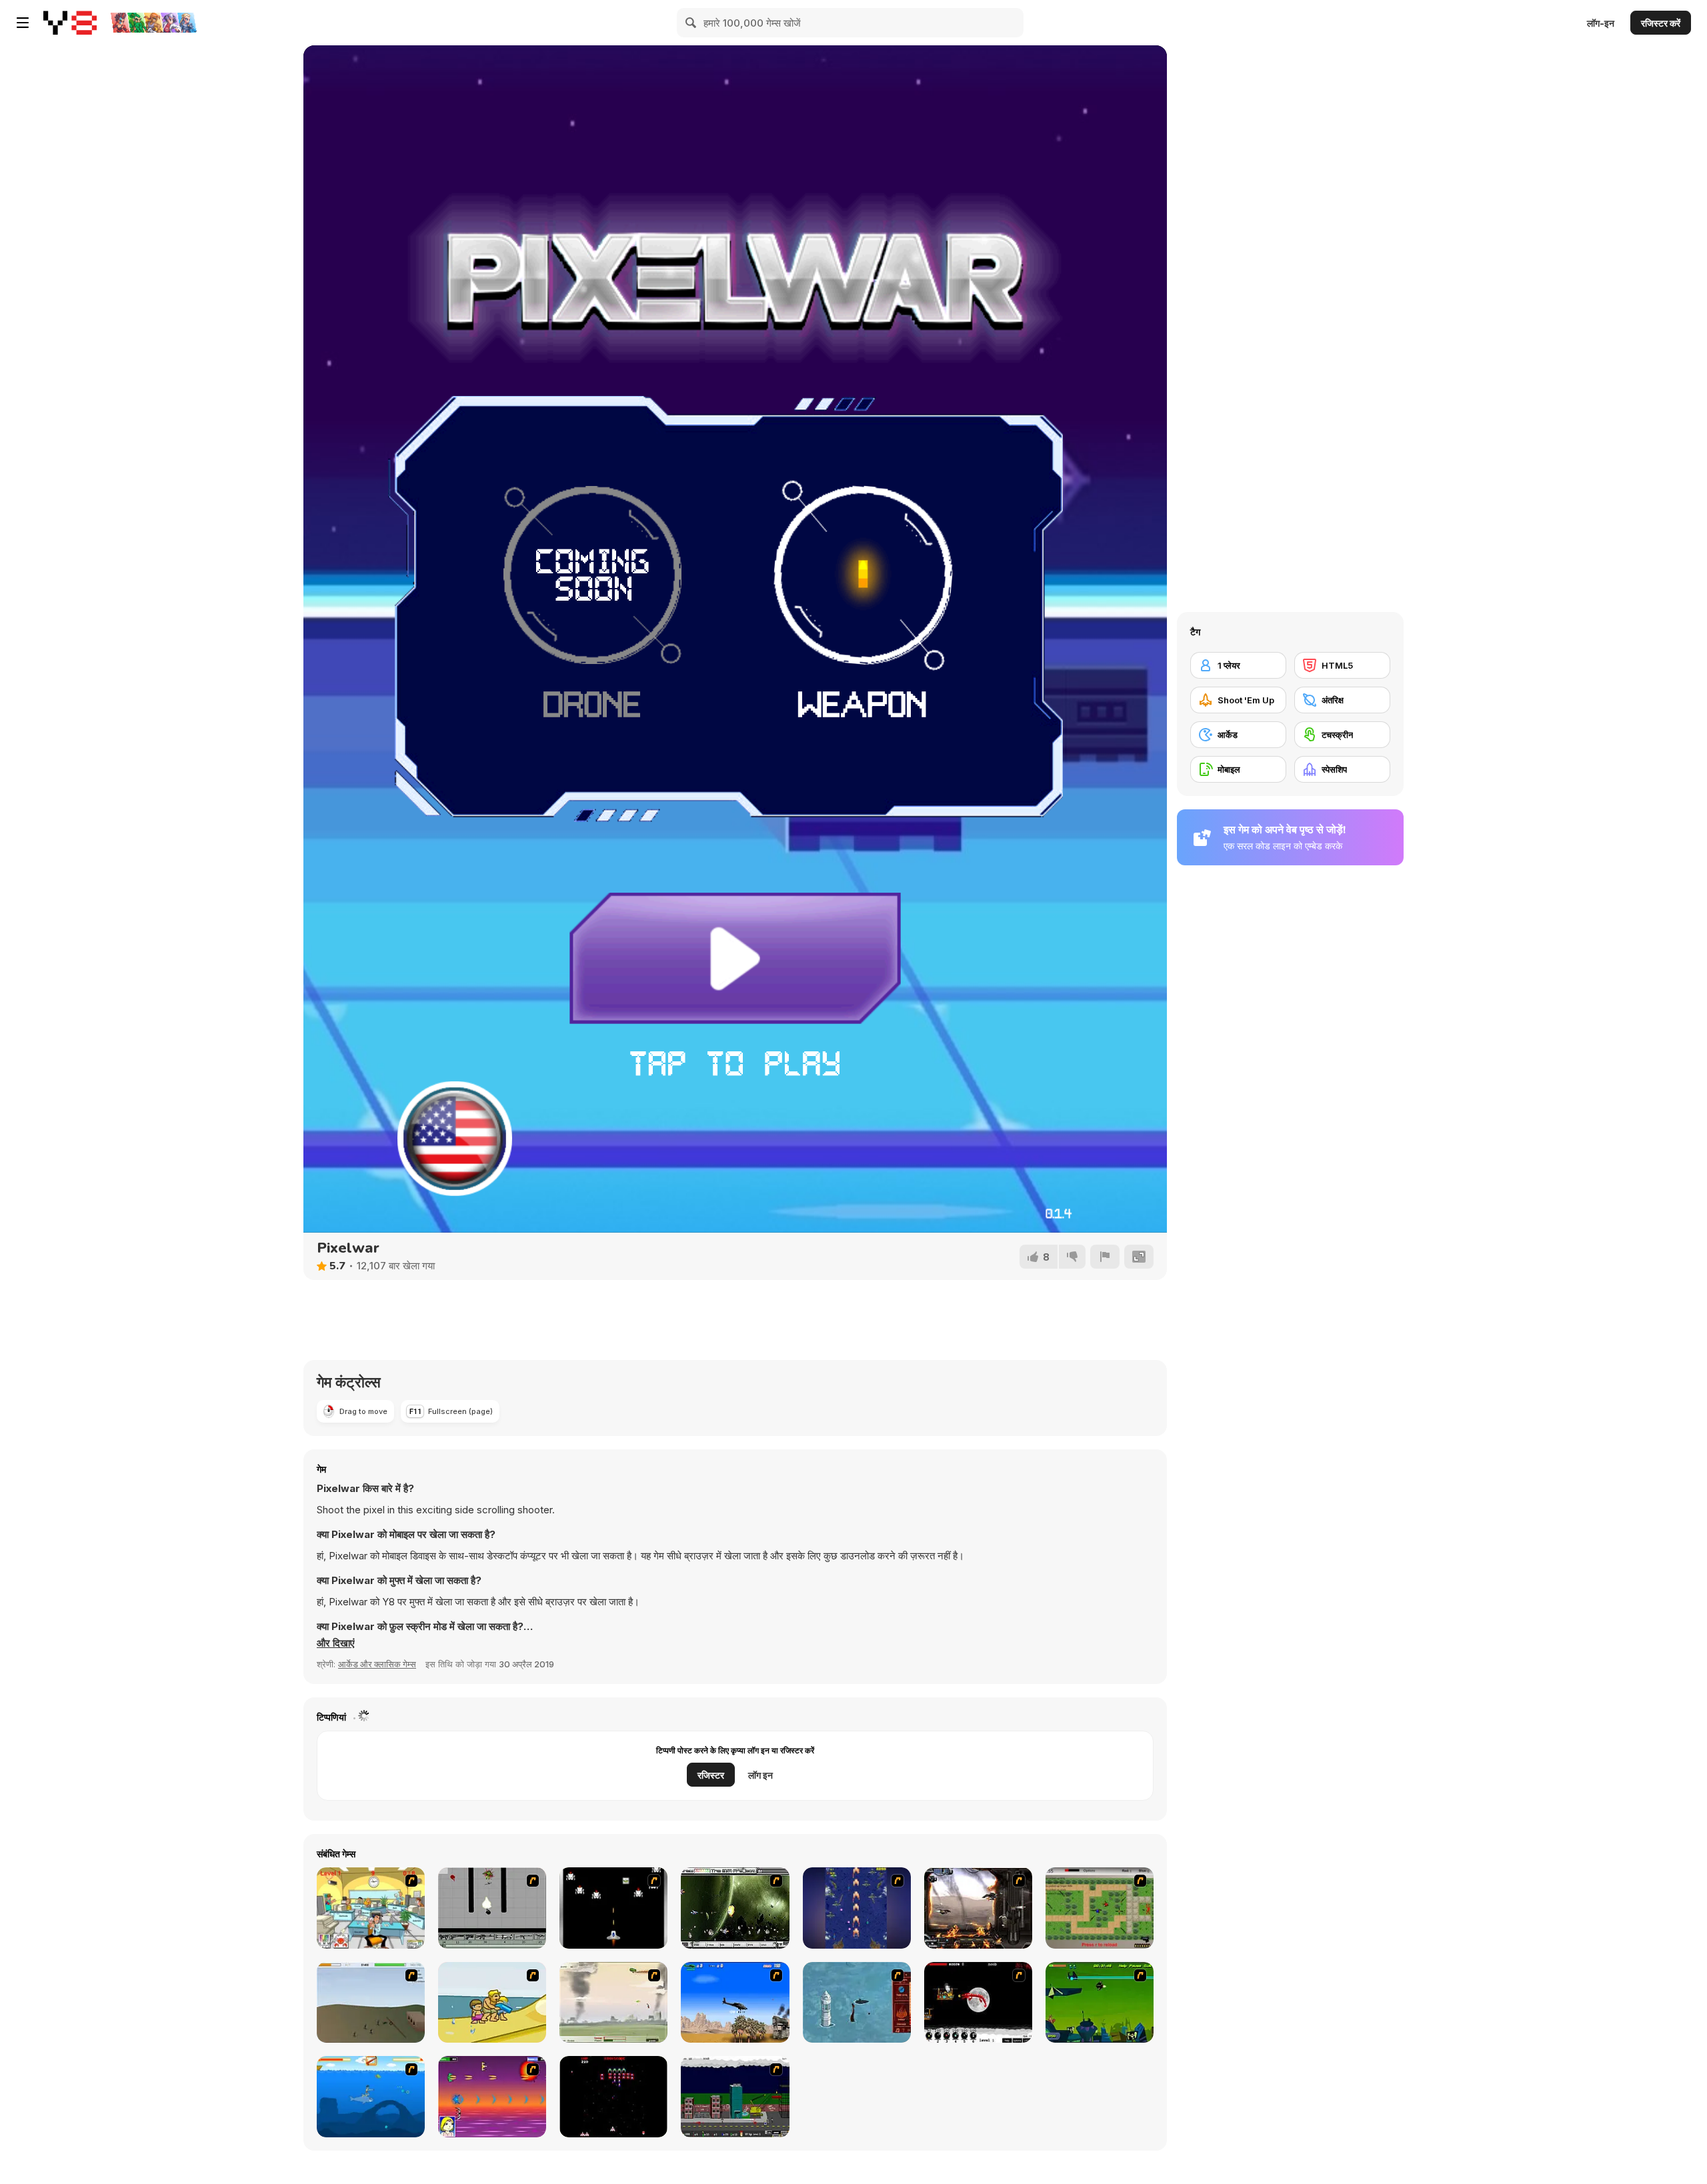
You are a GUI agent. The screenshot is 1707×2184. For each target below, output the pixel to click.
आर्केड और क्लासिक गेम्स (377, 1664)
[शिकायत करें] (1105, 1257)
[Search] (691, 23)
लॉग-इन (1601, 23)
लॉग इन (760, 1775)
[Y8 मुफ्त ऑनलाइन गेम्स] (70, 23)
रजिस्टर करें (1661, 23)
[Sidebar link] (23, 23)
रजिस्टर (711, 1775)
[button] (336, 1643)
